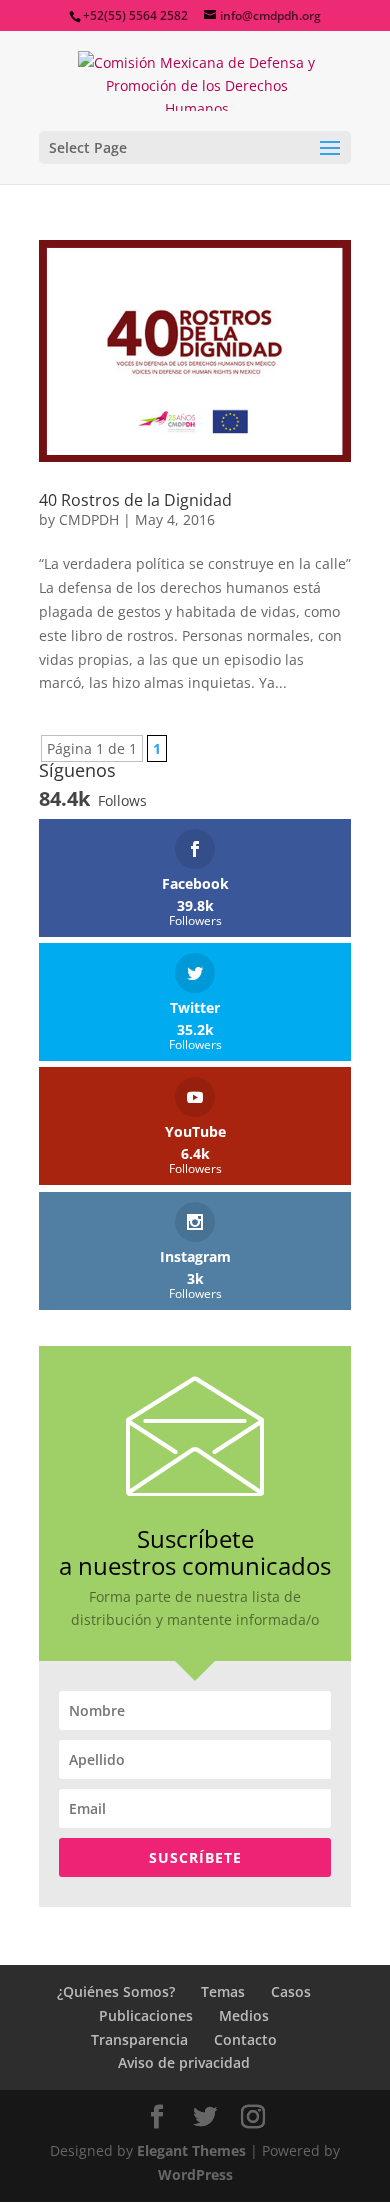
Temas (223, 1991)
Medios (244, 2015)
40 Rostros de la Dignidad (135, 500)
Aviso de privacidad (184, 2062)
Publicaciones (146, 2015)
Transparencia (139, 2039)
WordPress (195, 2174)
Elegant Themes (191, 2150)
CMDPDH (89, 519)
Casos (291, 1991)
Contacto (245, 2039)
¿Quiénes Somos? (116, 1991)
